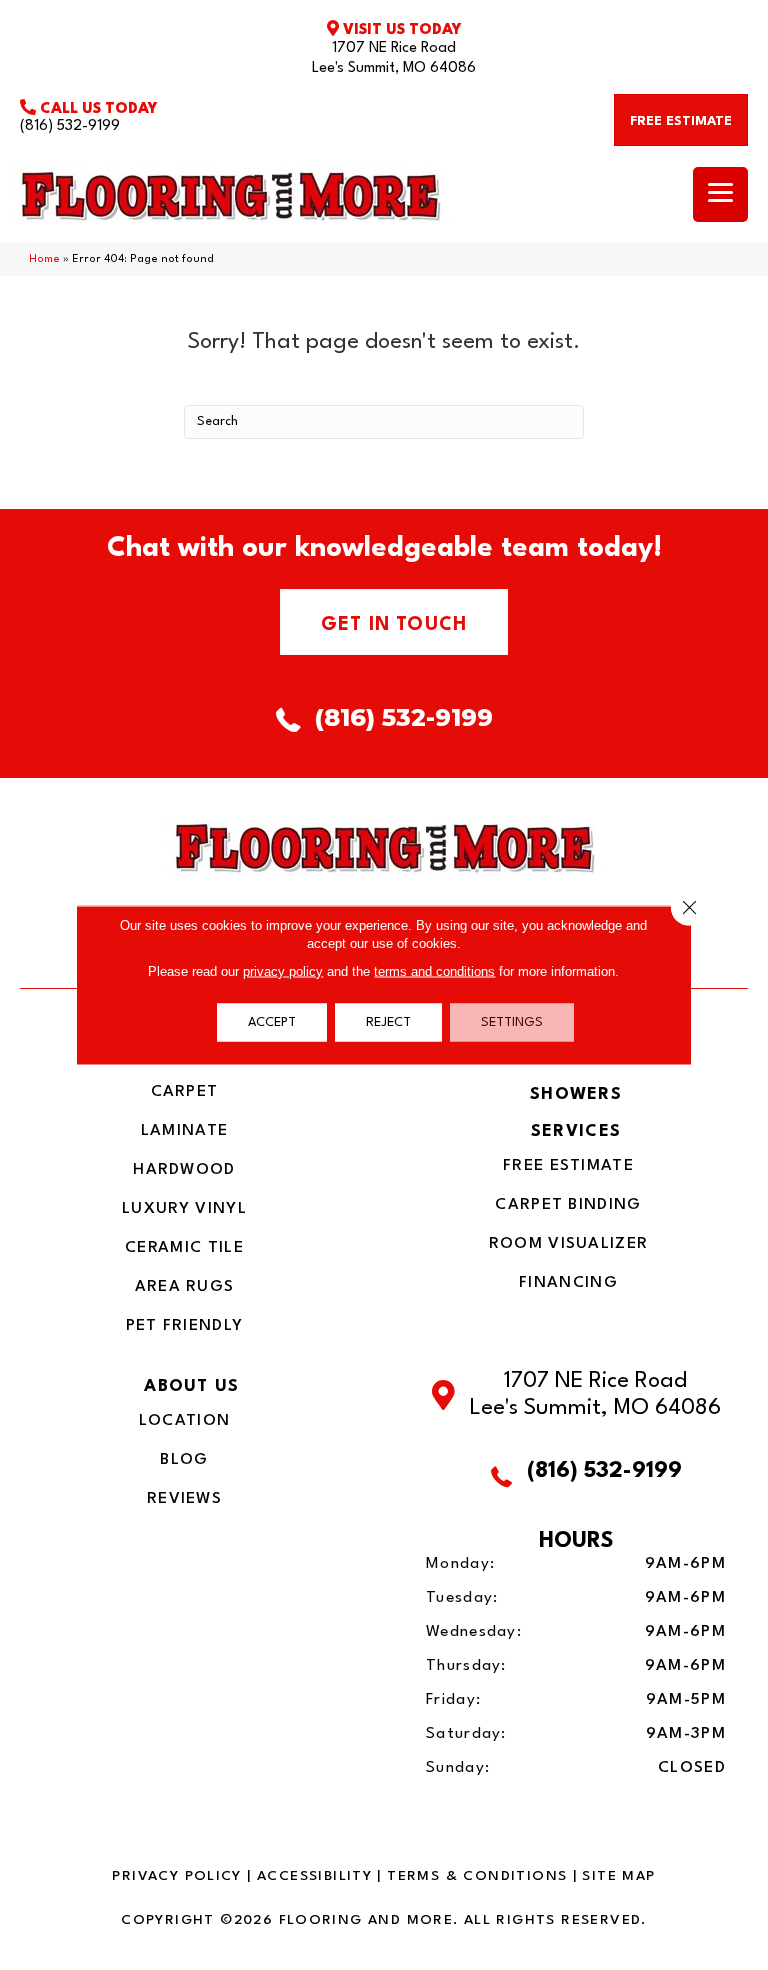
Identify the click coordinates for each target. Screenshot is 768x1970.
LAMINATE (184, 1131)
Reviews (184, 1499)
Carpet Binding (568, 1205)
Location (184, 1421)
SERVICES (576, 1131)
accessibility (314, 1876)
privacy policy (283, 971)
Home (44, 259)
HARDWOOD (184, 1170)
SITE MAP (618, 1876)
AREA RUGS (185, 1287)
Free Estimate (568, 1166)
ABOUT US (191, 1386)
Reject (388, 1022)
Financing (568, 1283)
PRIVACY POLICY (176, 1876)
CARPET (185, 1092)
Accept (272, 1022)
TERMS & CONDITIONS (477, 1876)
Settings (512, 1022)
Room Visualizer (569, 1244)
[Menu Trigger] (720, 194)
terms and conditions (434, 971)
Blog (184, 1460)
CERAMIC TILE (184, 1248)
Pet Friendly (185, 1326)
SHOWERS (576, 1094)
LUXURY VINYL (184, 1209)
